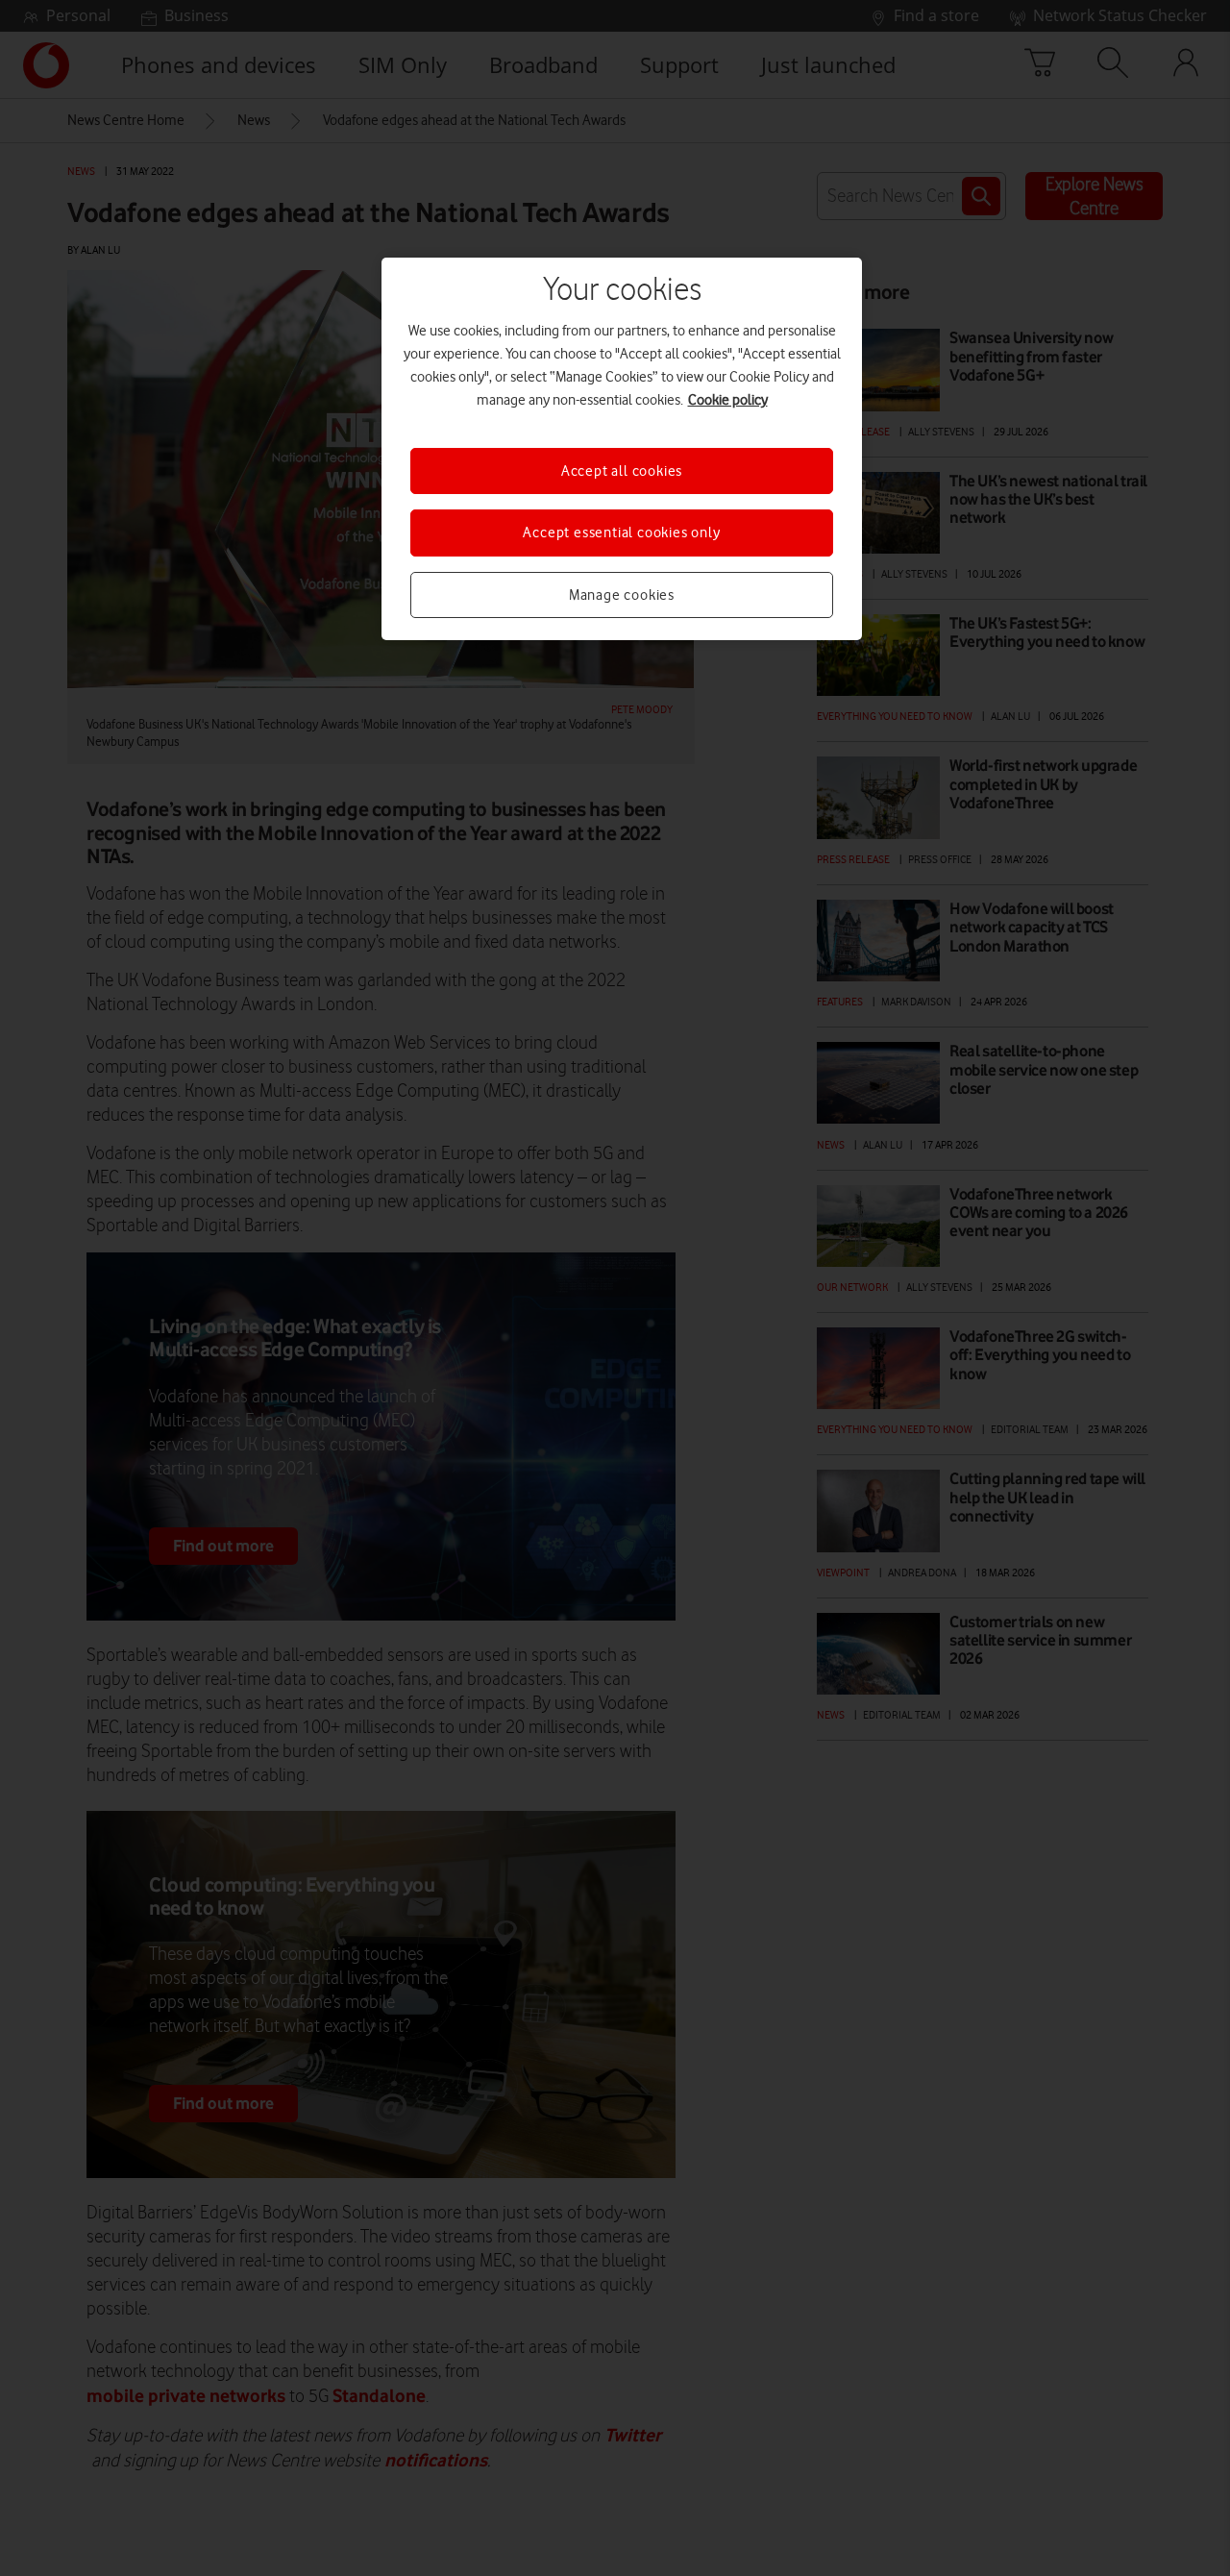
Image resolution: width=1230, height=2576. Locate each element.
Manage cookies (622, 595)
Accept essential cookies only (621, 533)
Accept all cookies (622, 471)
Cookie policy (728, 400)
